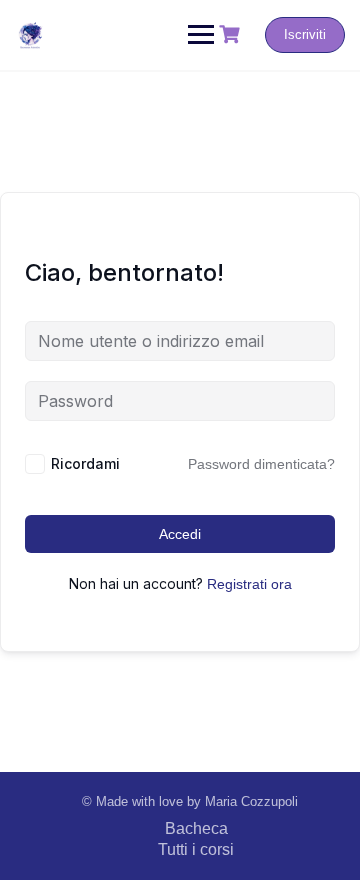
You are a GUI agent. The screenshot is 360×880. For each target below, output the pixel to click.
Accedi (180, 534)
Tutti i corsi (196, 849)
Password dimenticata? (261, 464)
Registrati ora (249, 584)
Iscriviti (305, 34)
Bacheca (196, 828)
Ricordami (85, 463)
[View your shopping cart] (232, 34)
